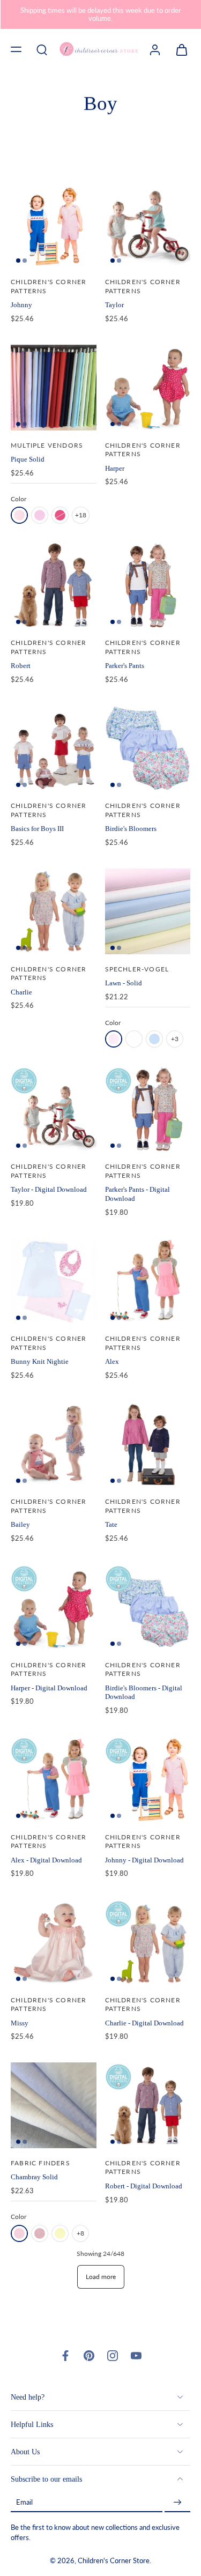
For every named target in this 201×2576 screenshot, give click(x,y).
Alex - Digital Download (46, 1860)
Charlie (21, 992)
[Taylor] (148, 225)
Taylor (114, 305)
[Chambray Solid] (54, 2105)
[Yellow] (60, 2233)
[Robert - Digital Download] (148, 2105)
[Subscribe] (177, 2502)
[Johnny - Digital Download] (148, 1779)
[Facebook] (65, 2356)
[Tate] (148, 1444)
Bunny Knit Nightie (40, 1361)
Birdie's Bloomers (131, 829)
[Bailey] (54, 1444)
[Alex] (148, 1281)
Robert (21, 666)
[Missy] (54, 1942)
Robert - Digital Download (144, 2186)
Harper (115, 468)
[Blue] (154, 1039)
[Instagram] (113, 2356)
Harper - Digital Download (49, 1688)
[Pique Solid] (54, 388)
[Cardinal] (40, 2233)
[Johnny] (54, 225)
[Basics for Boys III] (54, 748)
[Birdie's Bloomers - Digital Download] (148, 1607)
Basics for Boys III (37, 829)
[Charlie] (54, 911)
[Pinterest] (89, 2356)
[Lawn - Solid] (148, 911)
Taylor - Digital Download (49, 1189)
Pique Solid (28, 459)
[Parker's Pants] (148, 585)
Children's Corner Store (114, 2561)
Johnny (21, 305)
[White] (134, 1039)
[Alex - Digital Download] (54, 1779)
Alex (112, 1361)
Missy (20, 2023)
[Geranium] (60, 515)
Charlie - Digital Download (144, 2023)
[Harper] (148, 388)
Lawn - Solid (124, 983)
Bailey (20, 1524)
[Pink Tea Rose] (40, 515)
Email (24, 2502)
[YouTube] (136, 2356)
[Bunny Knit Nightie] (54, 1281)
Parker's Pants (125, 666)
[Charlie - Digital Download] (148, 1942)
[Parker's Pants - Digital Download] (148, 1109)
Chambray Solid (34, 2177)
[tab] (18, 261)
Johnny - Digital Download (144, 1860)
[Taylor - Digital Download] (54, 1109)
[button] (16, 49)
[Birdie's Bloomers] (148, 748)
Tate (111, 1524)
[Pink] (19, 515)
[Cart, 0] (178, 49)
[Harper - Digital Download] (54, 1607)
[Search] (42, 49)
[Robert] (54, 585)
